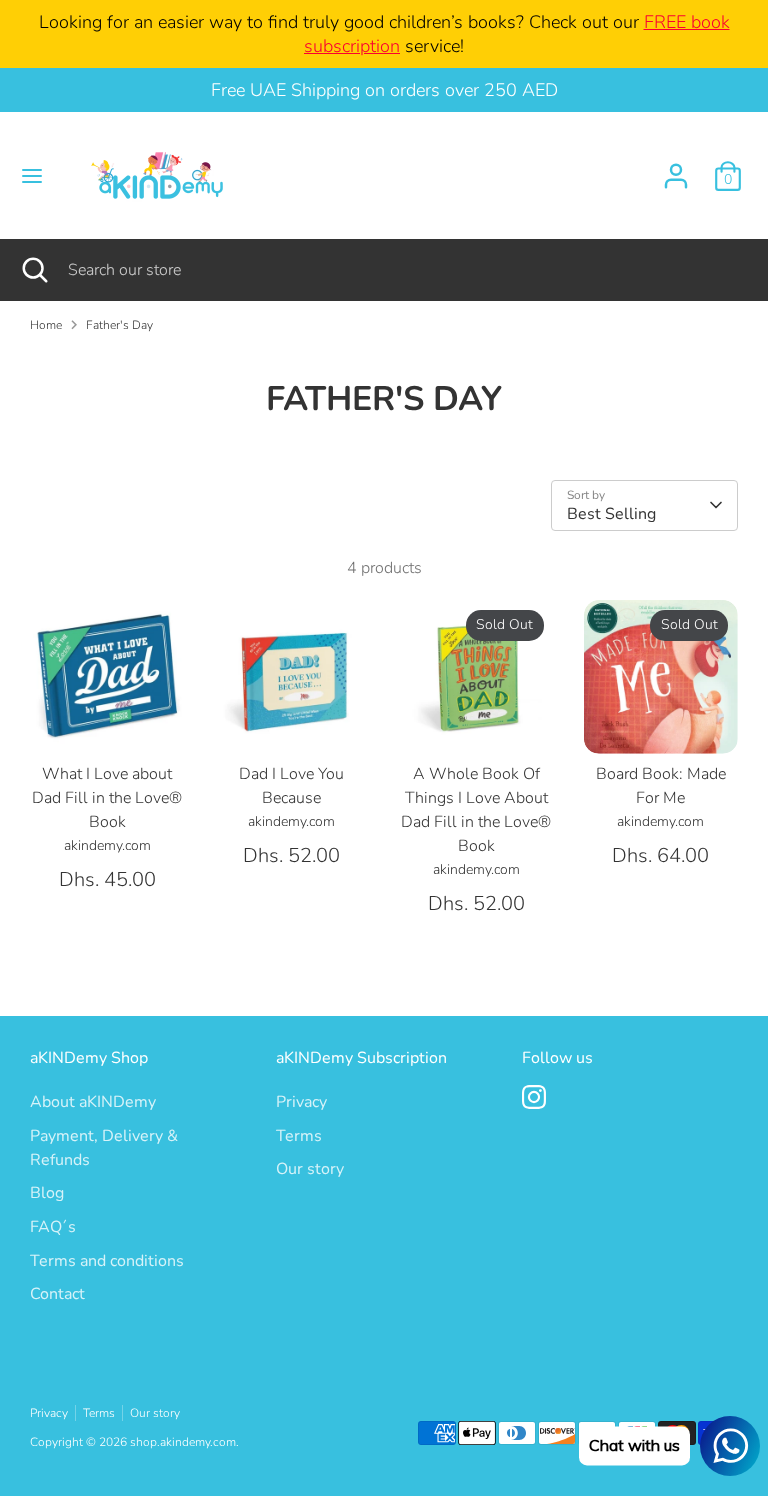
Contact (57, 1294)
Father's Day (119, 325)
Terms (299, 1136)
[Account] (676, 168)
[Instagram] (534, 1097)
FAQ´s (53, 1227)
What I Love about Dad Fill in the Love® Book (107, 798)
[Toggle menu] (32, 176)
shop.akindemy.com (183, 1442)
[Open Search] (34, 270)
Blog (47, 1193)
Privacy (301, 1102)
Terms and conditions (107, 1261)
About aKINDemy (93, 1102)
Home (46, 325)
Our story (310, 1169)
